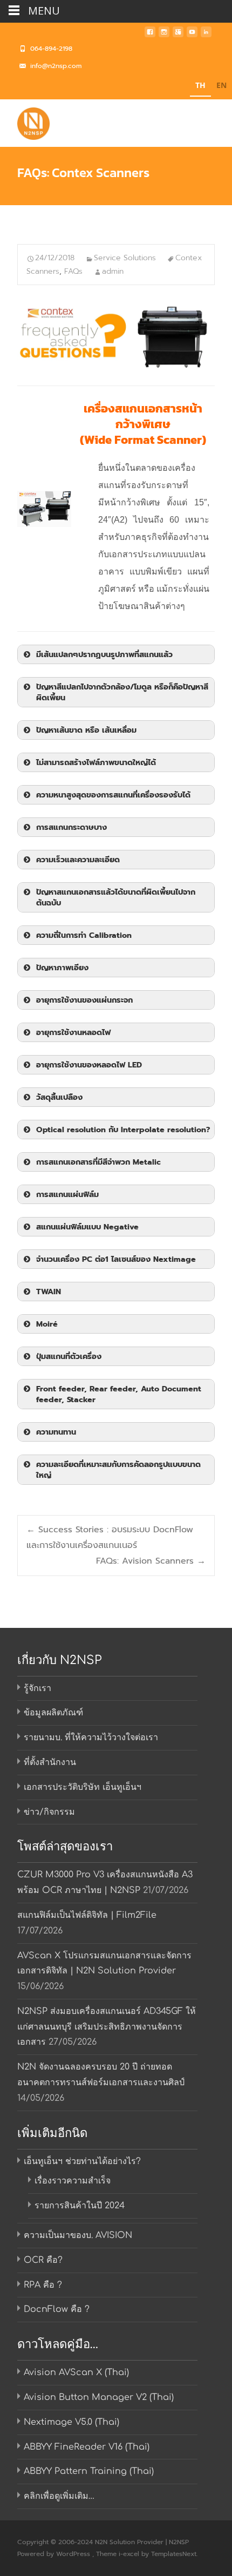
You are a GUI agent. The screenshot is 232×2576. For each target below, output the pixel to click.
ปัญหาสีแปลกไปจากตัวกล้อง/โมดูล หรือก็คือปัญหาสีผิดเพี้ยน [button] (122, 692)
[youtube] (192, 35)
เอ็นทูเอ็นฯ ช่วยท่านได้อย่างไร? (82, 2161)
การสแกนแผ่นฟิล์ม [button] (67, 1194)
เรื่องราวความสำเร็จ (73, 2181)
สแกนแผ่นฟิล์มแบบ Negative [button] (87, 1227)
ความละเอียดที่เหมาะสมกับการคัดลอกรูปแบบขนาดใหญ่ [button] (118, 1470)
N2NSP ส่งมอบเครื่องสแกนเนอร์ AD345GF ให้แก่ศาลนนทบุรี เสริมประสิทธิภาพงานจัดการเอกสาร (107, 2027)
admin (113, 271)
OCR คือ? (43, 2260)
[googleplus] (178, 35)
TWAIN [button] (49, 1292)
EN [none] (221, 85)
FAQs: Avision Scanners (151, 1561)
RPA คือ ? (43, 2285)
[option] (221, 87)
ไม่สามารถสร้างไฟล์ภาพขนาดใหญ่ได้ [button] (96, 762)
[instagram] (164, 35)
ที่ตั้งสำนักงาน (50, 1762)
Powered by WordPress (55, 2554)
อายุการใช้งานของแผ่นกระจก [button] (84, 1000)
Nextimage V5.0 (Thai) (71, 2422)
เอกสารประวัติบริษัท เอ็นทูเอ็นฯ (83, 1787)
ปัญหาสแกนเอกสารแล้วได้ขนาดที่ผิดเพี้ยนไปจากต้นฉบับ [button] (116, 897)
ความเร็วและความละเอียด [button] (78, 860)
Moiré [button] (47, 1324)
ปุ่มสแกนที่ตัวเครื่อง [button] (69, 1356)
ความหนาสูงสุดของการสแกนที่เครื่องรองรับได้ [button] (113, 795)
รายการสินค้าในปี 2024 (80, 2206)
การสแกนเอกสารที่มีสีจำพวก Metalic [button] (98, 1162)
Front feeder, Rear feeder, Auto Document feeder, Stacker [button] (119, 1394)
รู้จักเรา (37, 1688)
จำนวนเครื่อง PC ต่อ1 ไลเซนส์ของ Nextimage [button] (116, 1259)
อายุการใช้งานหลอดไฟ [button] (73, 1032)
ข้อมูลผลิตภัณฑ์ (53, 1713)
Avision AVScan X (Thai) (76, 2372)
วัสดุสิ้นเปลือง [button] (59, 1097)
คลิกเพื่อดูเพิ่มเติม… (59, 2496)
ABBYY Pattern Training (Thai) (89, 2471)
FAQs (73, 271)
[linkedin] (206, 35)
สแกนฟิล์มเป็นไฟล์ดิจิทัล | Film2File (87, 1915)
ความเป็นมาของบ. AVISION (78, 2235)
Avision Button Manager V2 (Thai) (99, 2397)
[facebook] (150, 35)
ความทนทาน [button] (56, 1432)
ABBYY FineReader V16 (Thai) (87, 2447)
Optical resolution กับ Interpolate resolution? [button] (123, 1130)
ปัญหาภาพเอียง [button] (62, 968)
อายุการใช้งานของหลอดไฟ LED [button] (89, 1065)
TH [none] (200, 85)
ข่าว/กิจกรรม (49, 1812)
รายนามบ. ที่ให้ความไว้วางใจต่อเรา (91, 1737)
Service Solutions (125, 258)
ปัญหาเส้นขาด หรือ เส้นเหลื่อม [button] (86, 730)
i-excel (130, 2554)
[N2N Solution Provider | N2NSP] (25, 121)
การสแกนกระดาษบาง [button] (71, 827)
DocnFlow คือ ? (57, 2309)
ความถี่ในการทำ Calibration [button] (84, 935)
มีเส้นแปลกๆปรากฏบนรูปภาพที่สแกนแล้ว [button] (104, 654)
